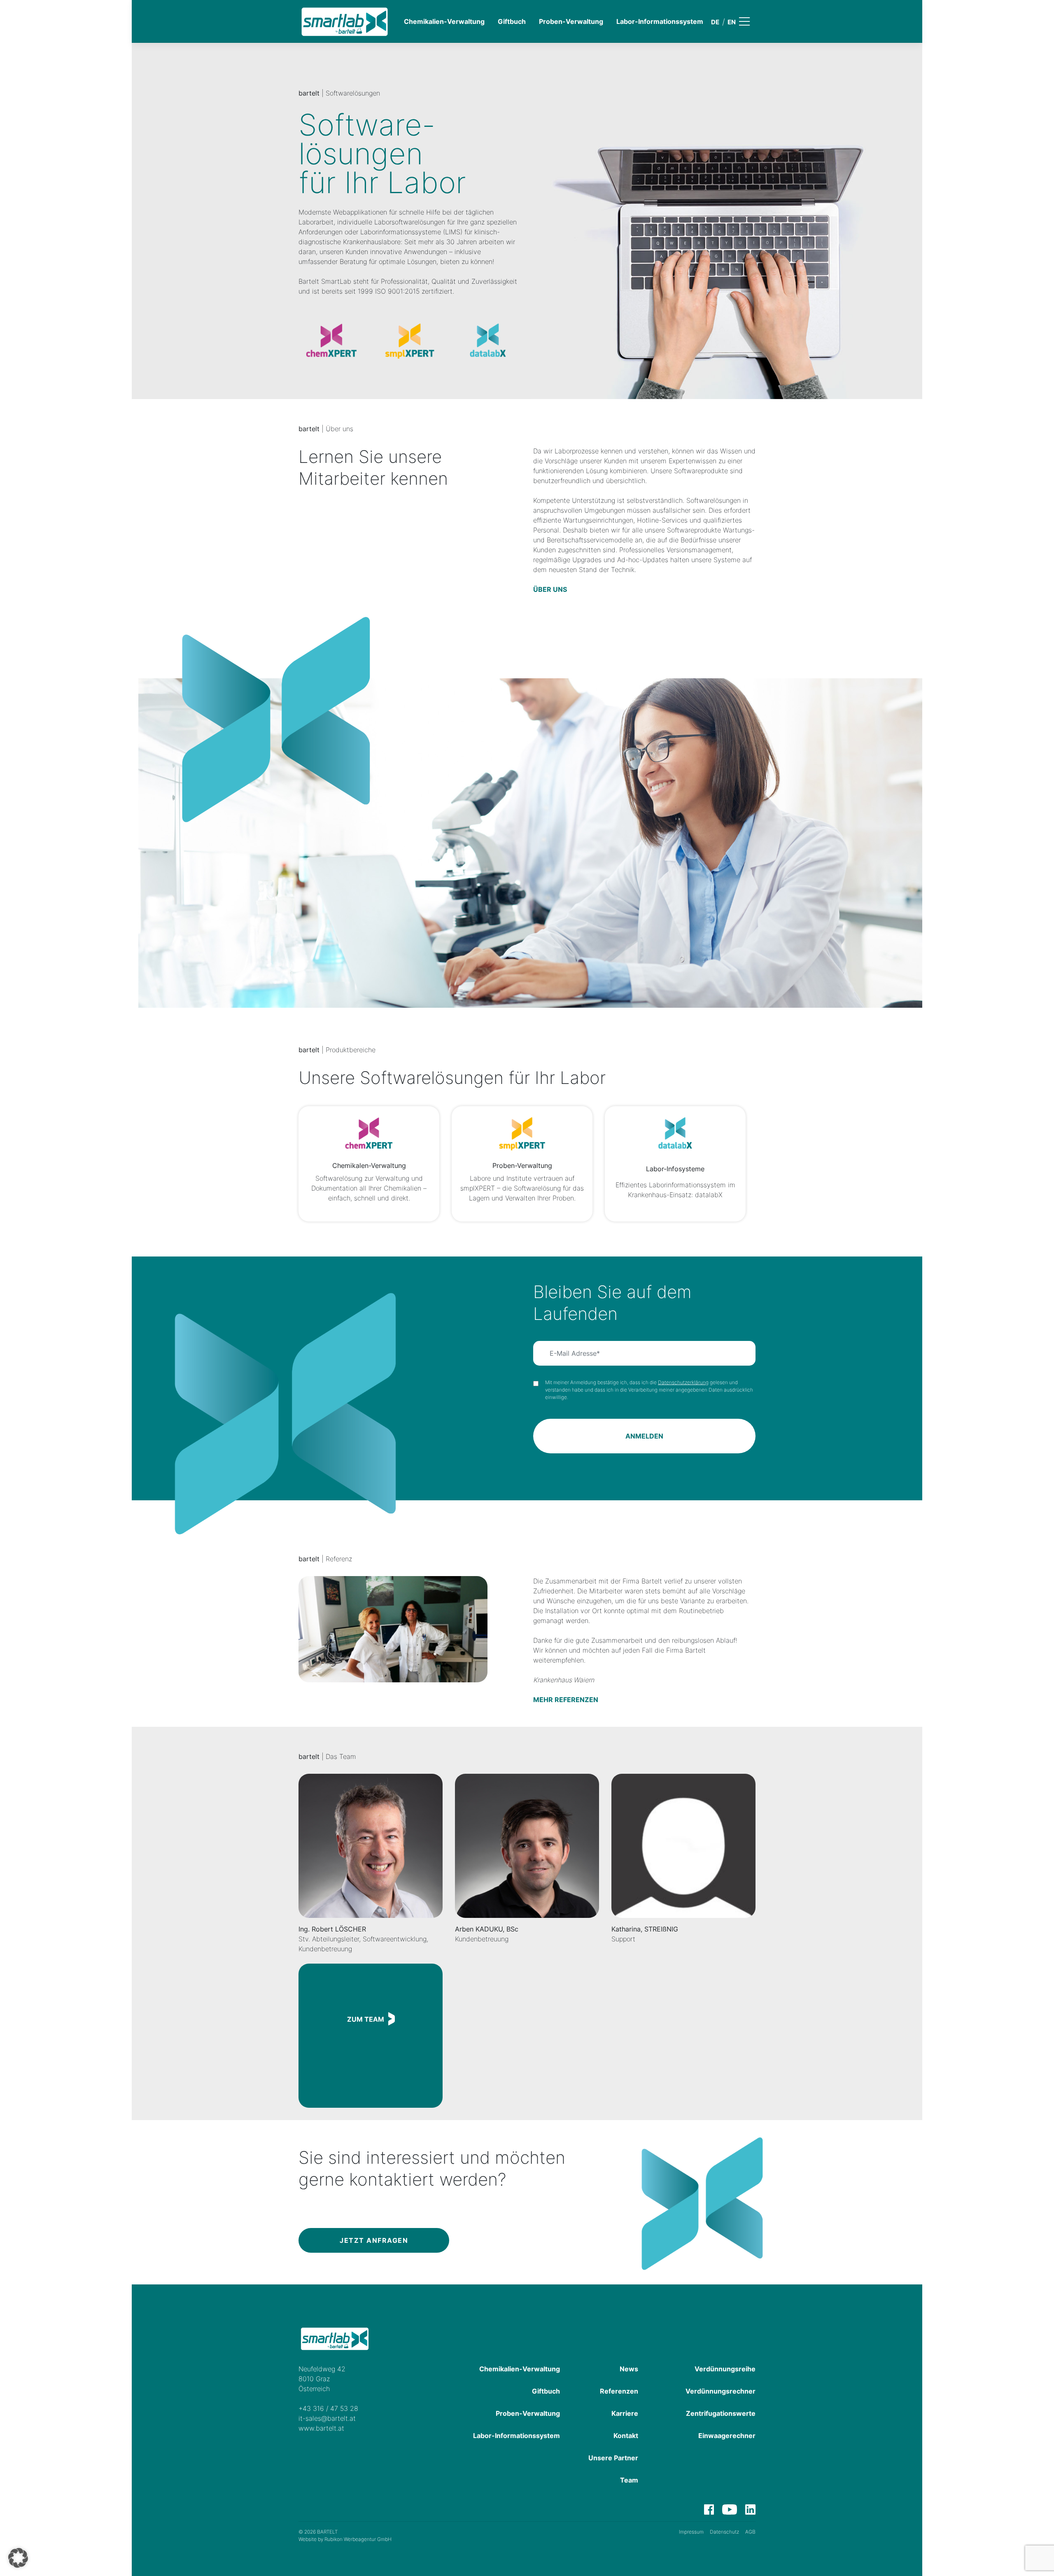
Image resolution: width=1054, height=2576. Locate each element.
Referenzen (619, 2391)
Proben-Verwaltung (571, 21)
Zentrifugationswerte (721, 2413)
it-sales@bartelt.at (327, 2418)
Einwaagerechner (727, 2436)
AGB (750, 2532)
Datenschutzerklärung (683, 1382)
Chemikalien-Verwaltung (444, 21)
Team (629, 2480)
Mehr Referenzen (566, 1700)
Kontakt (626, 2436)
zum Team (366, 2019)
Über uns (550, 589)
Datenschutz (724, 2532)
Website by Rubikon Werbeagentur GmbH (345, 2539)
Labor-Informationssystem (660, 21)
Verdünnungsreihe (725, 2369)
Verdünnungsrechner (721, 2391)
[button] (18, 2558)
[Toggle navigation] (750, 21)
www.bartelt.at (321, 2428)
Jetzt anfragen (374, 2240)
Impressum (691, 2532)
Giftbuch (512, 21)
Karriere (625, 2413)
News (629, 2369)
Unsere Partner (613, 2458)
